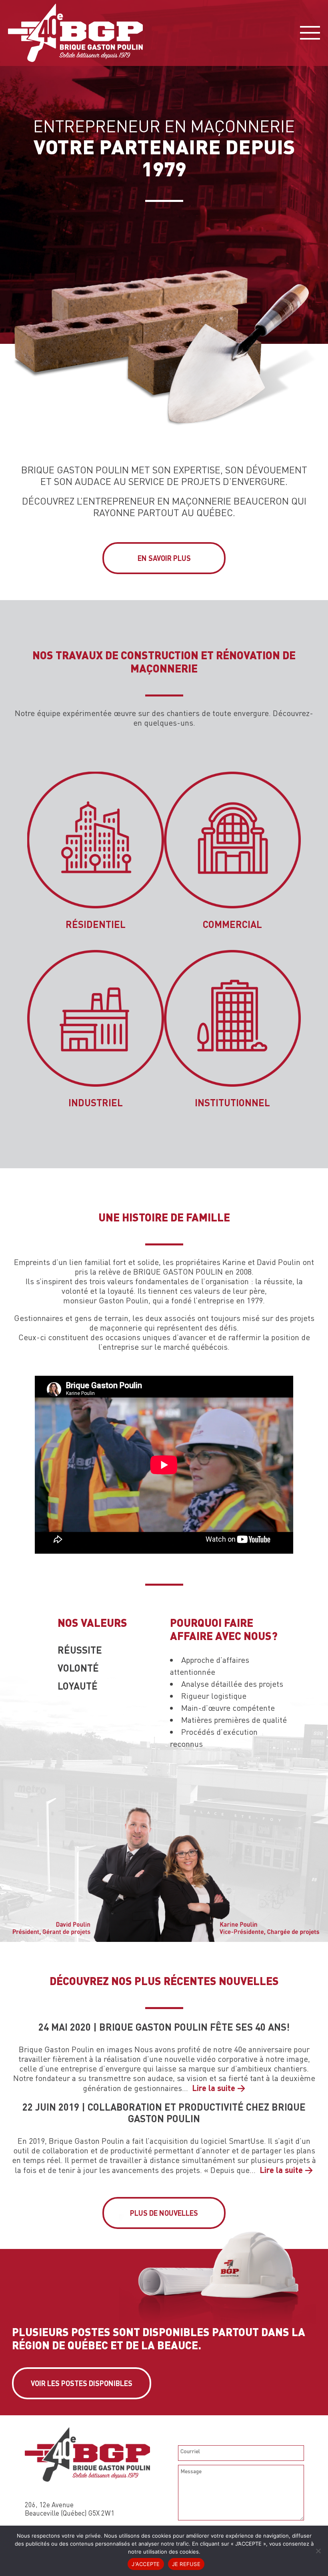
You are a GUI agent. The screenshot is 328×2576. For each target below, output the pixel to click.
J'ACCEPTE (146, 2564)
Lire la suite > (219, 2088)
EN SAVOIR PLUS (164, 558)
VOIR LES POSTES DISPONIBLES (82, 2383)
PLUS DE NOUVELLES (164, 2213)
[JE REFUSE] (318, 2551)
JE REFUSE (186, 2564)
